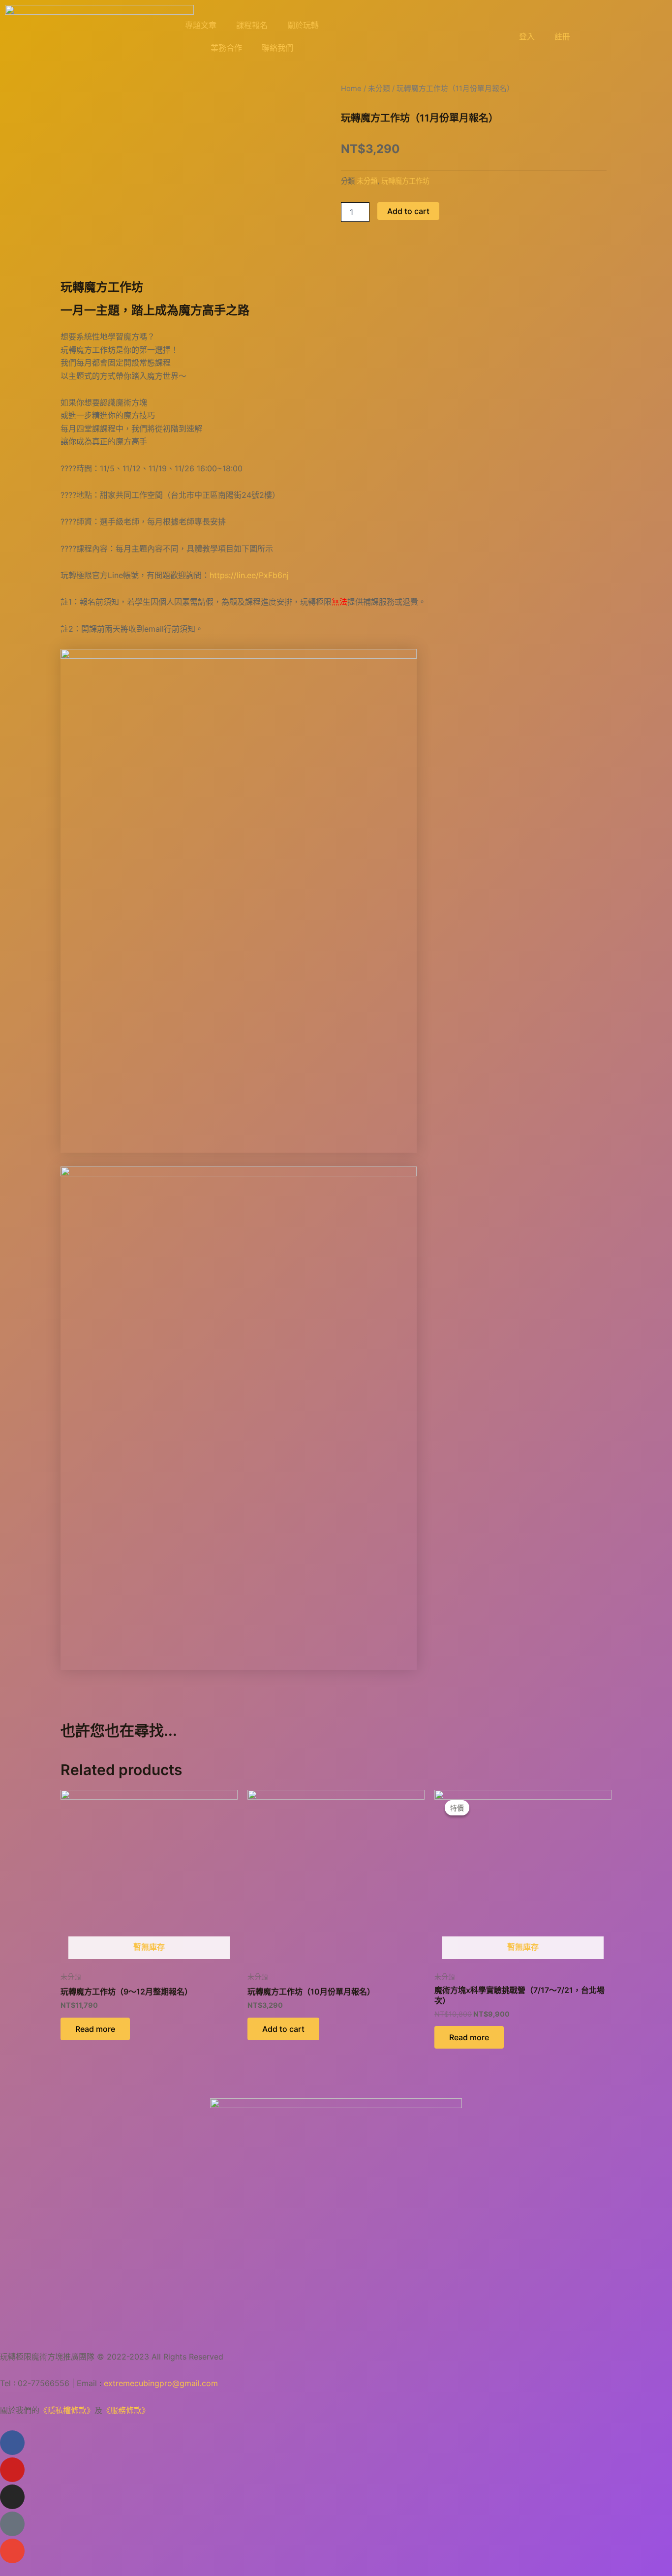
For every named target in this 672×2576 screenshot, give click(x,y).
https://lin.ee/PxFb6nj (249, 575)
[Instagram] (12, 2497)
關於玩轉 (303, 25)
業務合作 (226, 48)
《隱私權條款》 (67, 2410)
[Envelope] (12, 2551)
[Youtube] (12, 2470)
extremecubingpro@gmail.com (161, 2383)
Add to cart (408, 211)
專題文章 (201, 25)
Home (351, 89)
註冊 (562, 36)
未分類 (379, 89)
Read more (95, 2029)
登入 (527, 36)
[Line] (12, 2524)
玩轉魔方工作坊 (405, 181)
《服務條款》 (126, 2410)
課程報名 (252, 25)
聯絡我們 (277, 48)
